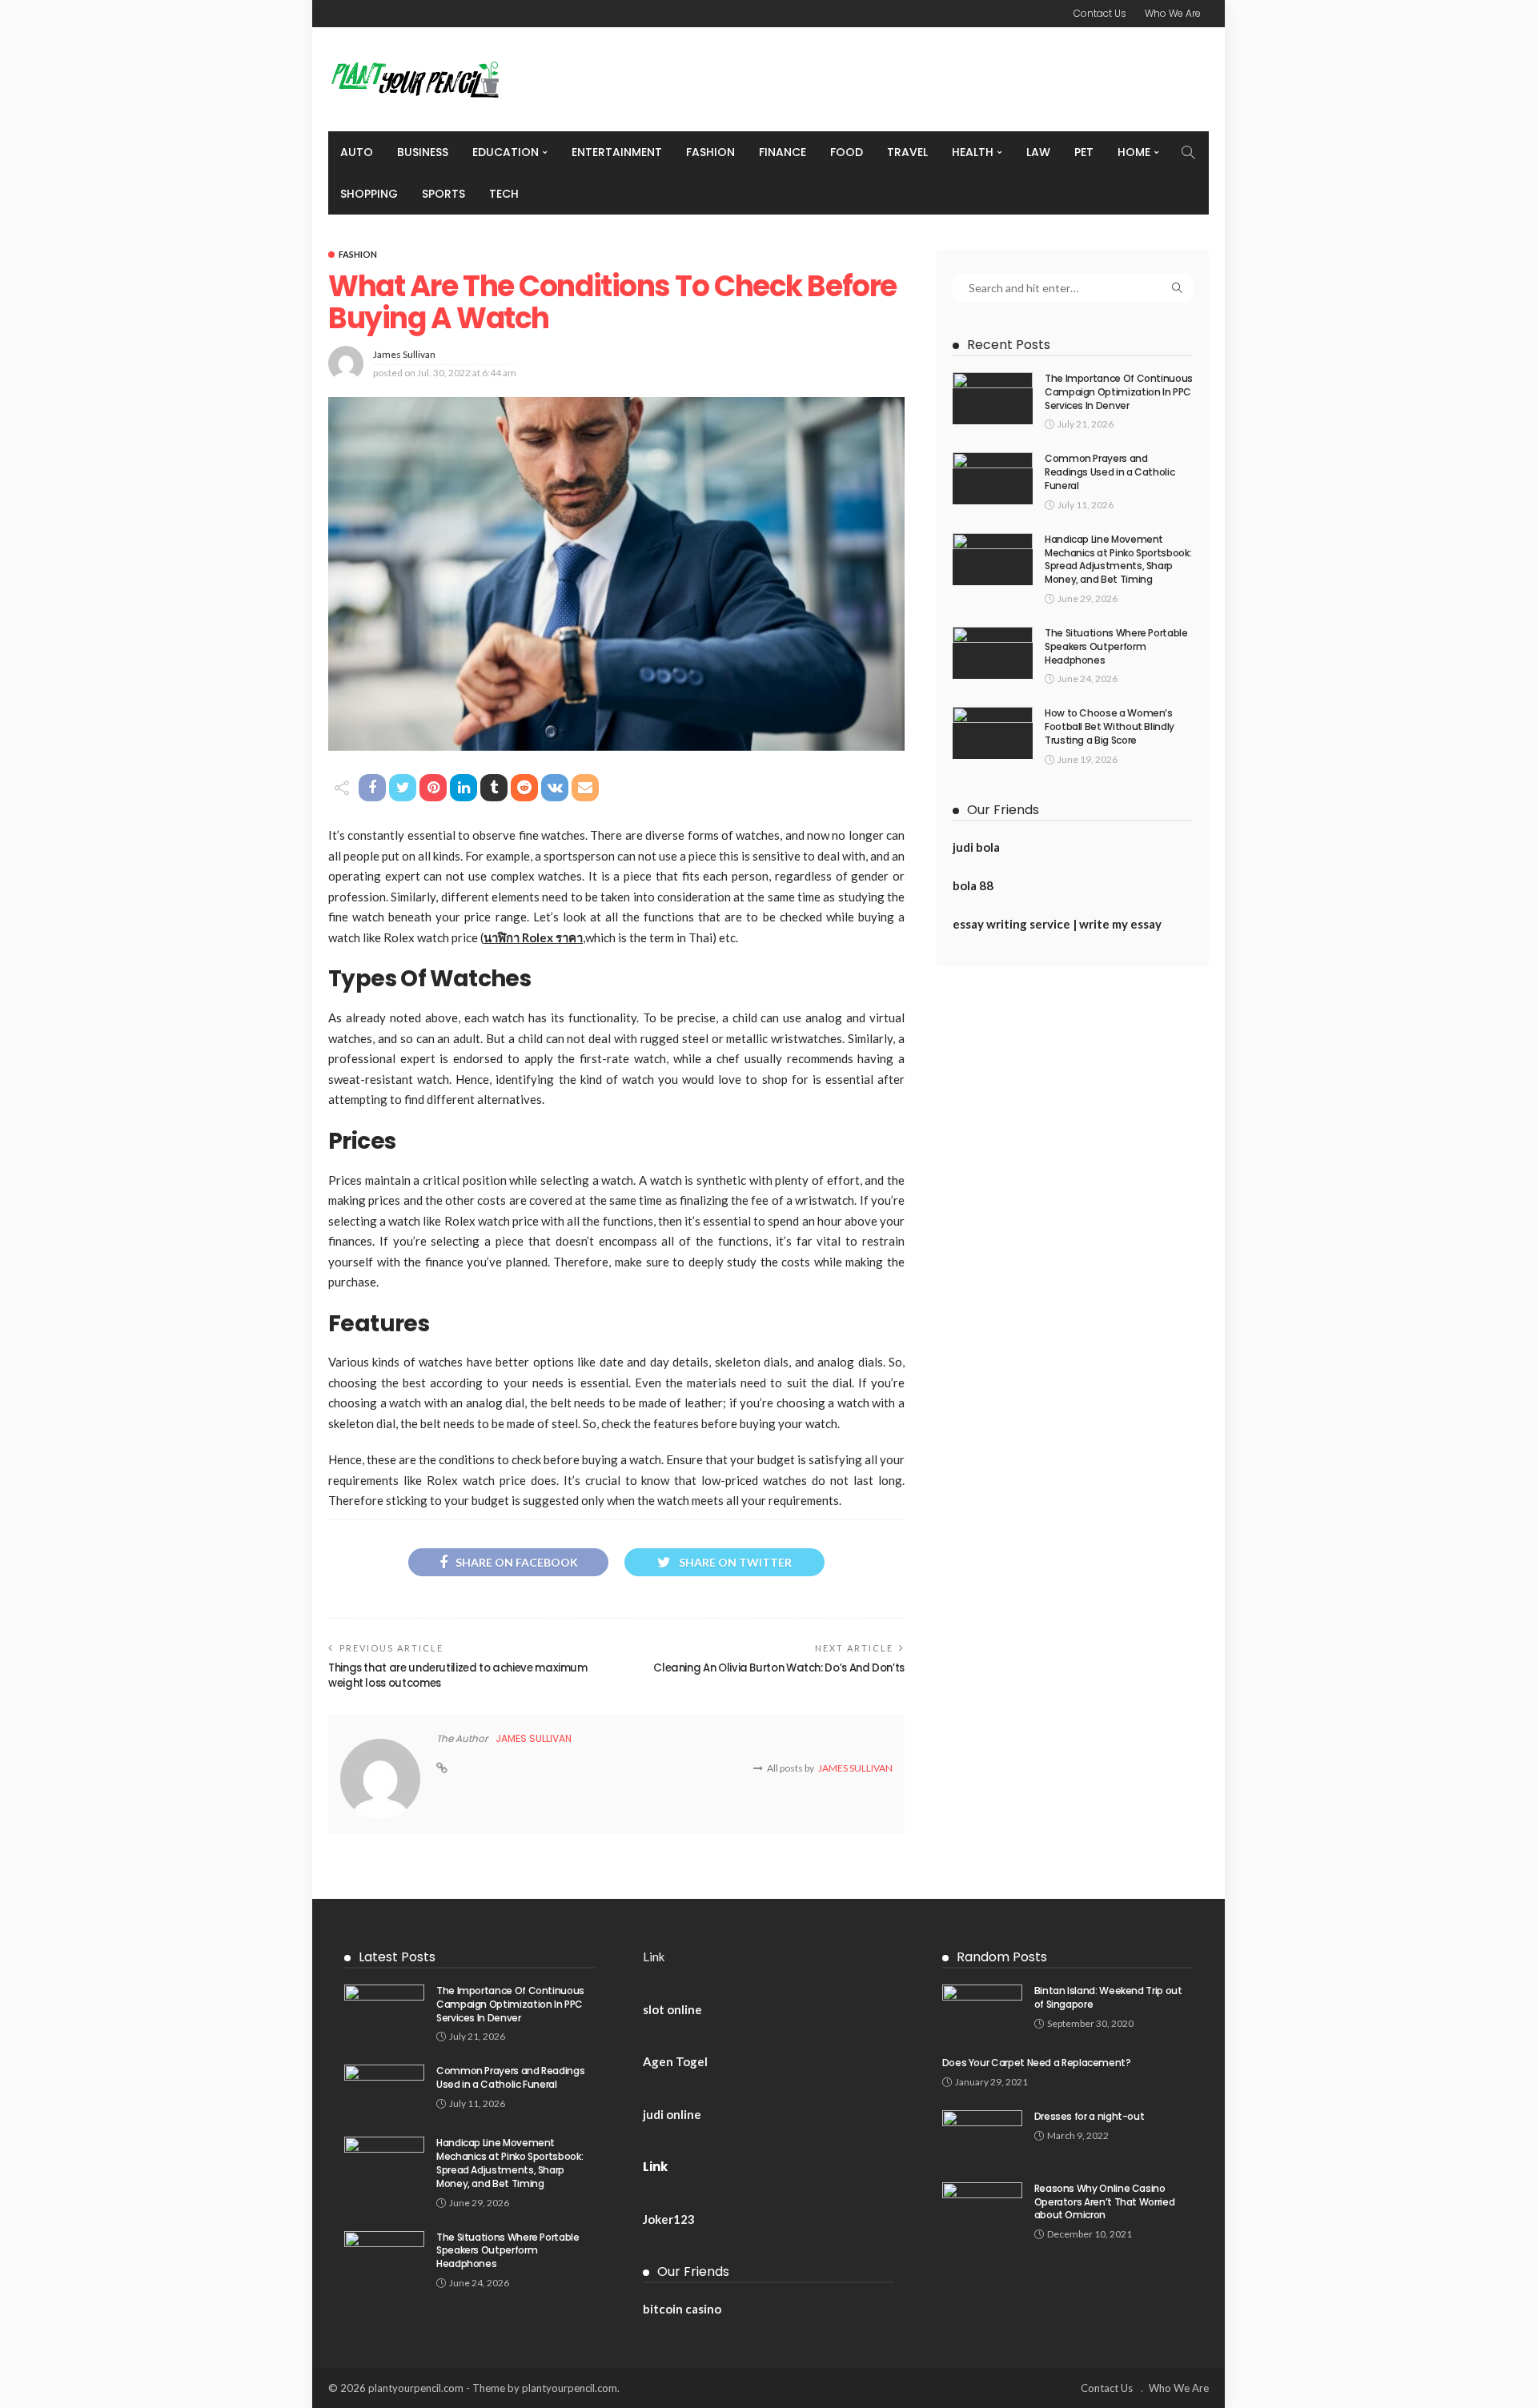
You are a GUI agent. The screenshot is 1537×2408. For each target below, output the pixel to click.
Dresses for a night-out (1090, 2116)
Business (423, 152)
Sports (443, 194)
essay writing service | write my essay (1057, 924)
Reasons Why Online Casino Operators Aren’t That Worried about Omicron (1105, 2202)
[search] (1188, 152)
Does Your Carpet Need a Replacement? (1037, 2063)
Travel (907, 152)
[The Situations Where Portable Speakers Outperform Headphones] (993, 653)
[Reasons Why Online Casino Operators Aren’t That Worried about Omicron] (982, 2208)
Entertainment (617, 152)
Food (847, 152)
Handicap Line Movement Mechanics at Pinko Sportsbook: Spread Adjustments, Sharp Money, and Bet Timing (1118, 559)
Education (506, 152)
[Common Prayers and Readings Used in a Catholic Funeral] (993, 478)
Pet (1084, 152)
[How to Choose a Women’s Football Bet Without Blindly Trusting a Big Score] (993, 733)
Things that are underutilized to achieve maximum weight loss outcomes (458, 1675)
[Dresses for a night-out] (982, 2136)
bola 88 (973, 885)
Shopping (369, 194)
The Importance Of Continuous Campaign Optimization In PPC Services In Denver (1119, 392)
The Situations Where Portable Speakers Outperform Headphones (1116, 646)
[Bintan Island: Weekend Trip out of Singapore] (982, 2011)
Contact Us (1100, 13)
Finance (783, 152)
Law (1038, 152)
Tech (504, 194)
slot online (672, 2009)
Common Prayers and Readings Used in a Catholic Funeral (1110, 472)
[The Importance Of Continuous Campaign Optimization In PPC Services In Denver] (993, 398)
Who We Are (1173, 13)
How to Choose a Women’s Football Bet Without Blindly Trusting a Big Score (1110, 726)
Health (973, 152)
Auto (357, 152)
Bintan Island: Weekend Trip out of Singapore (1108, 1997)
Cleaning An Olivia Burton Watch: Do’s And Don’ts (779, 1668)
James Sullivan (404, 354)
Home (1134, 152)
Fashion (710, 152)
